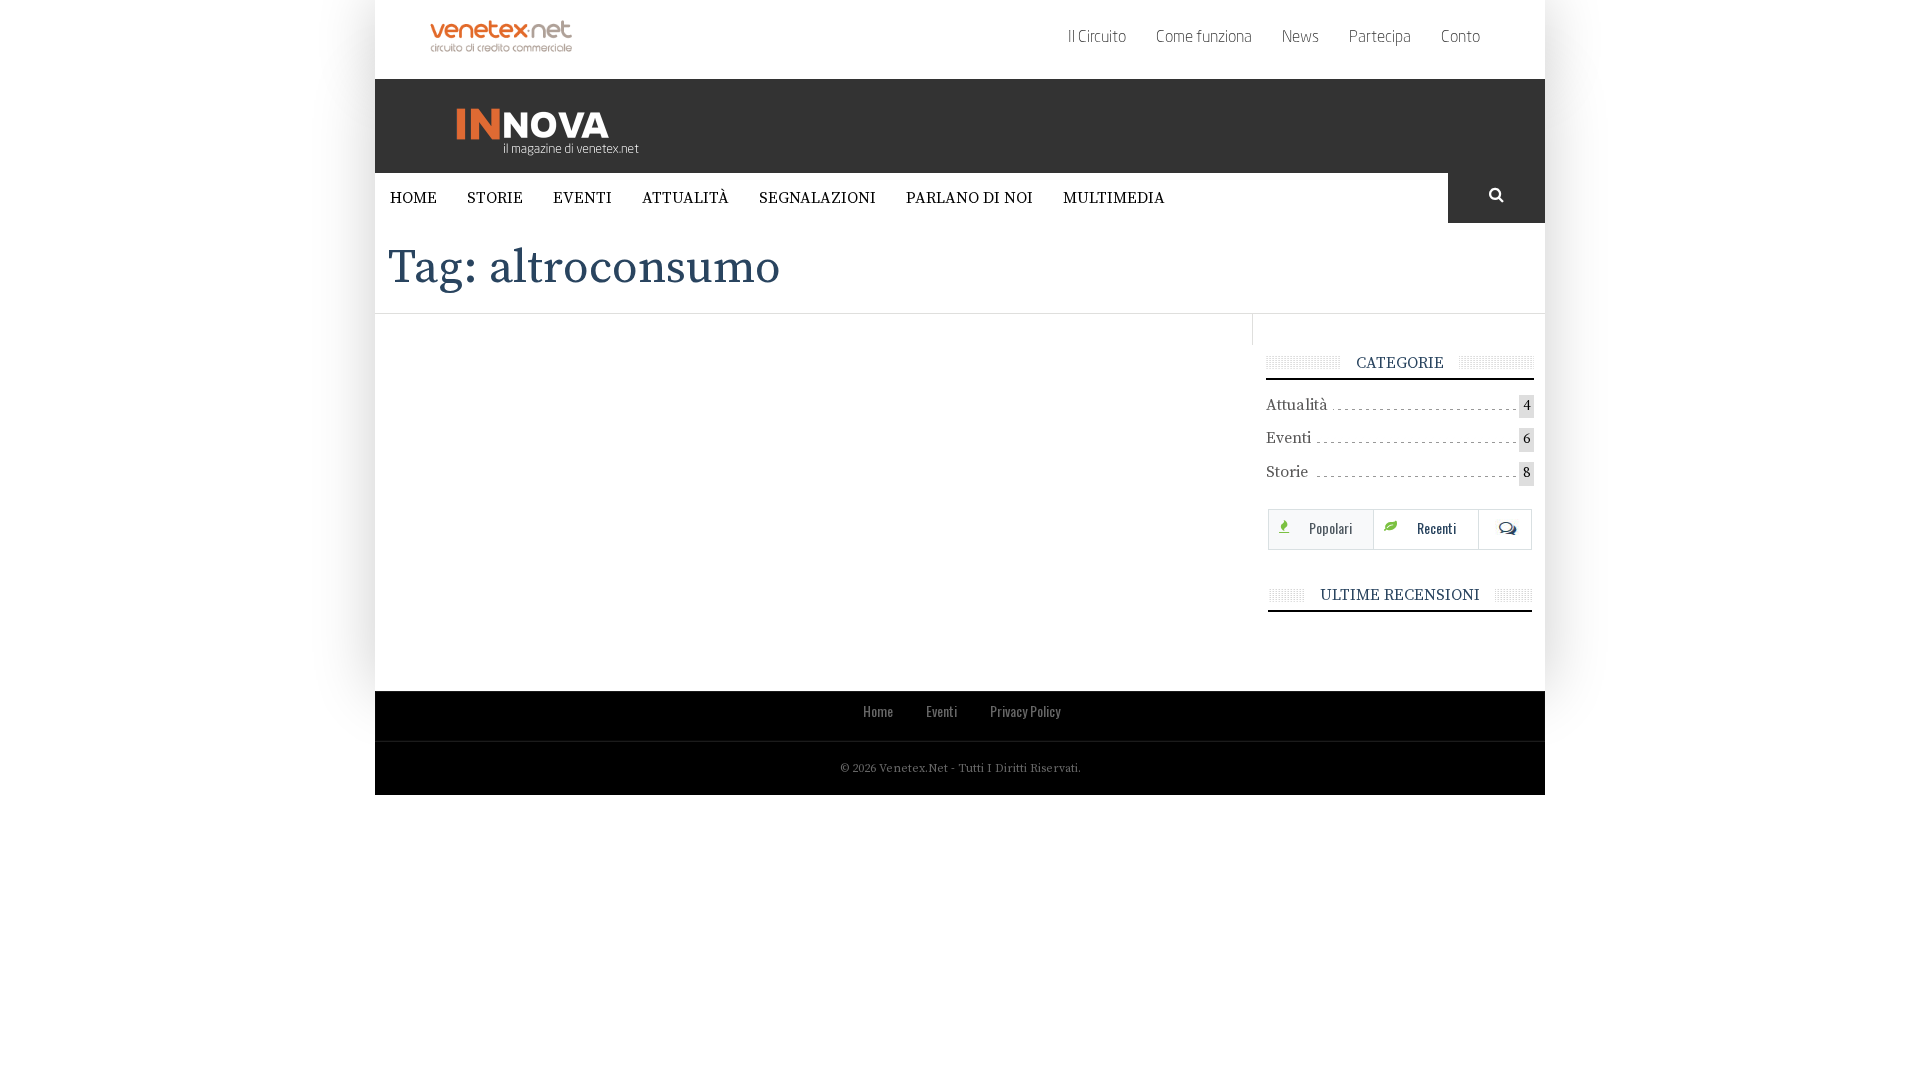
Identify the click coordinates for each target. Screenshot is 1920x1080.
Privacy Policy (1025, 710)
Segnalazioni (817, 198)
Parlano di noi (969, 198)
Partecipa (1380, 38)
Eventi (582, 198)
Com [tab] (1505, 528)
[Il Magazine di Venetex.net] (555, 125)
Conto (1460, 38)
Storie (495, 198)
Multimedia (1114, 198)
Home (413, 198)
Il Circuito (1097, 38)
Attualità (685, 198)
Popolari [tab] (1330, 527)
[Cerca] (1497, 196)
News (1300, 38)
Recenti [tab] (1436, 527)
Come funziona (1204, 38)
